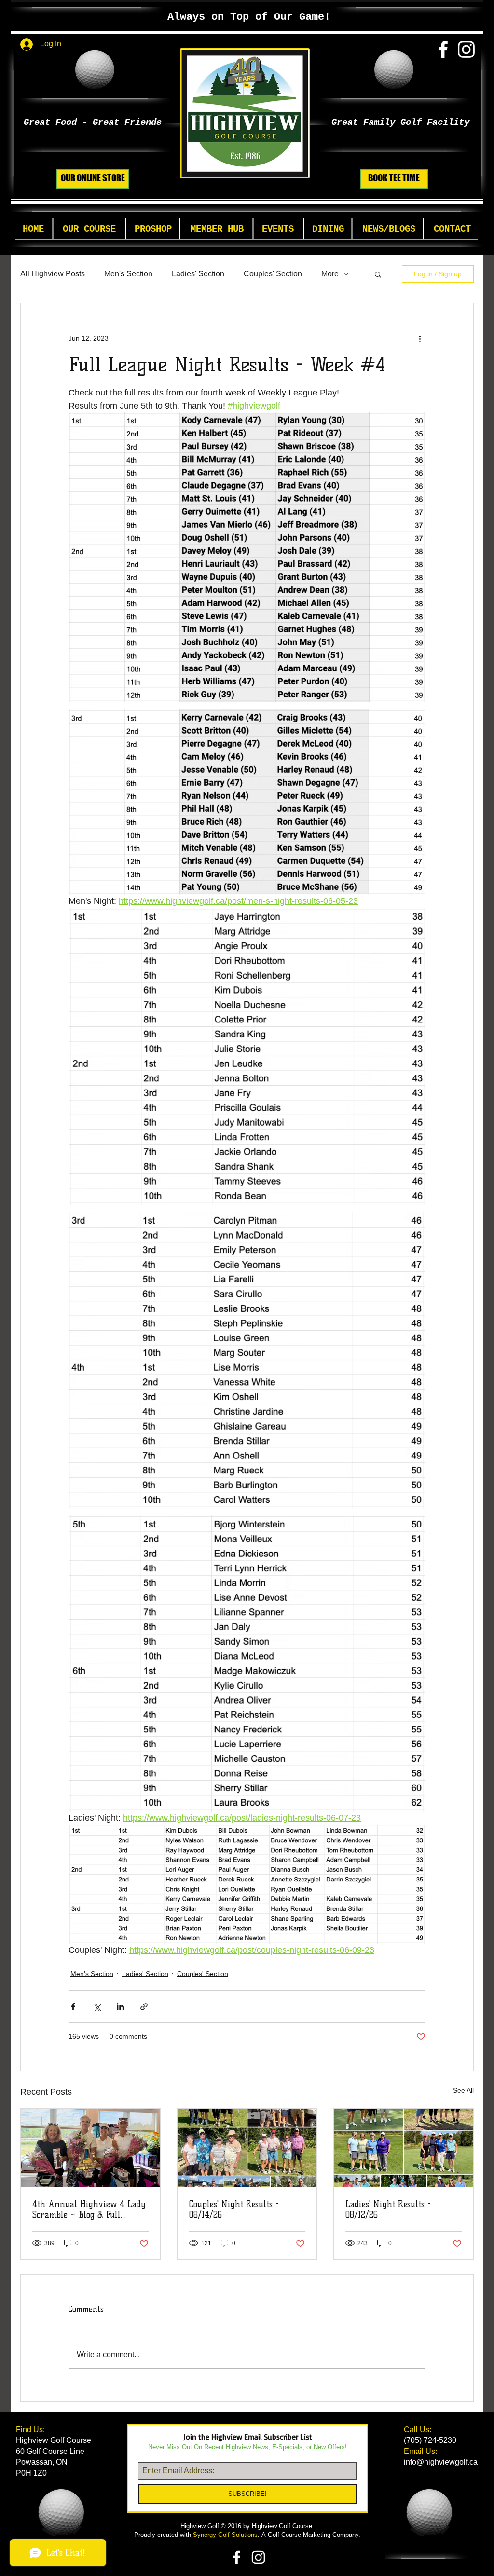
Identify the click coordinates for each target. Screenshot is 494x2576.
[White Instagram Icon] (466, 49)
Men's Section (128, 274)
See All (463, 2090)
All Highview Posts (53, 274)
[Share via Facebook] (73, 2007)
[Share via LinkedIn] (120, 2007)
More (330, 274)
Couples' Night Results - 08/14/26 (234, 2209)
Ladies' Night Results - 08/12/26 (388, 2209)
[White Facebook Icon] (443, 49)
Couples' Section (273, 274)
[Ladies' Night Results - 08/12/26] (404, 2148)
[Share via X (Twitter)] (97, 2007)
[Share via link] (144, 2007)
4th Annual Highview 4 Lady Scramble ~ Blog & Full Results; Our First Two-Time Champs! (89, 2209)
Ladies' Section (198, 274)
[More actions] (420, 338)
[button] (89, 229)
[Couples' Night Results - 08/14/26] (247, 2148)
